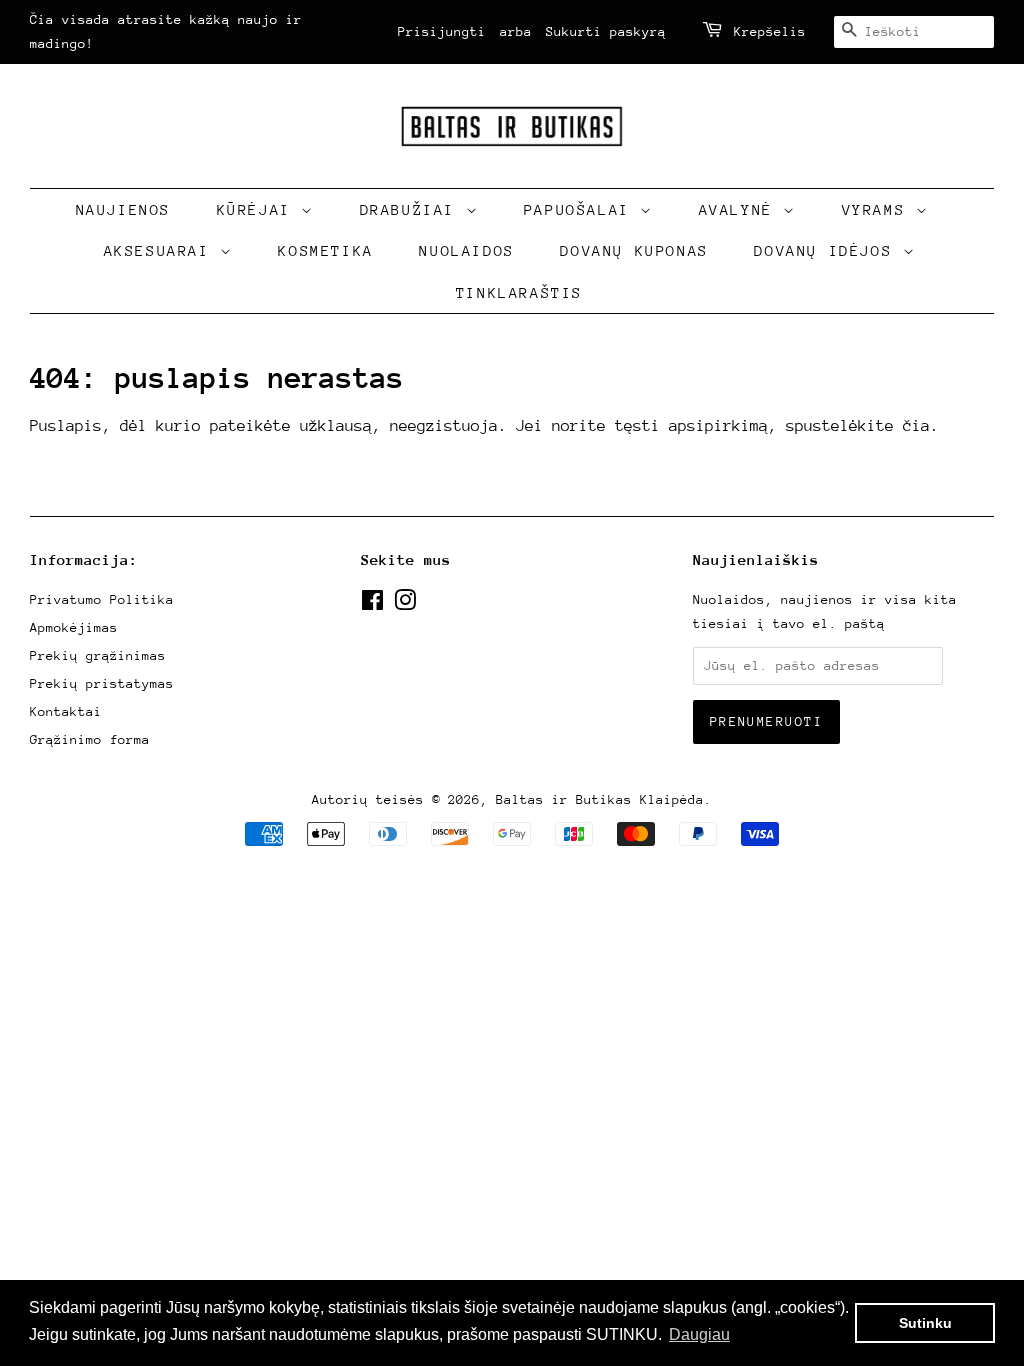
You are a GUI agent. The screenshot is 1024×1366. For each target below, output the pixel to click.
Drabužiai (413, 209)
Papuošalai (582, 209)
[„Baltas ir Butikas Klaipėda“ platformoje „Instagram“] (405, 604)
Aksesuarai (162, 250)
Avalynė (741, 209)
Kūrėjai (259, 209)
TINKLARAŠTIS (519, 292)
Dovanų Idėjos (828, 250)
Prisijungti (442, 31)
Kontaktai (66, 711)
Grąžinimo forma (90, 739)
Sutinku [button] (925, 1323)
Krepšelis (770, 31)
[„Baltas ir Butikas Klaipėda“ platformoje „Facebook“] (372, 604)
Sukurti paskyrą (606, 31)
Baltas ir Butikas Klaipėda (600, 799)
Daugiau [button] (699, 1334)
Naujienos (123, 209)
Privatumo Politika (102, 599)
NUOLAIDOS (466, 250)
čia (916, 426)
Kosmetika (325, 250)
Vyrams (879, 209)
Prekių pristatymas (102, 683)
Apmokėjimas (74, 627)
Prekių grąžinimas (98, 655)
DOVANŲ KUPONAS (634, 250)
